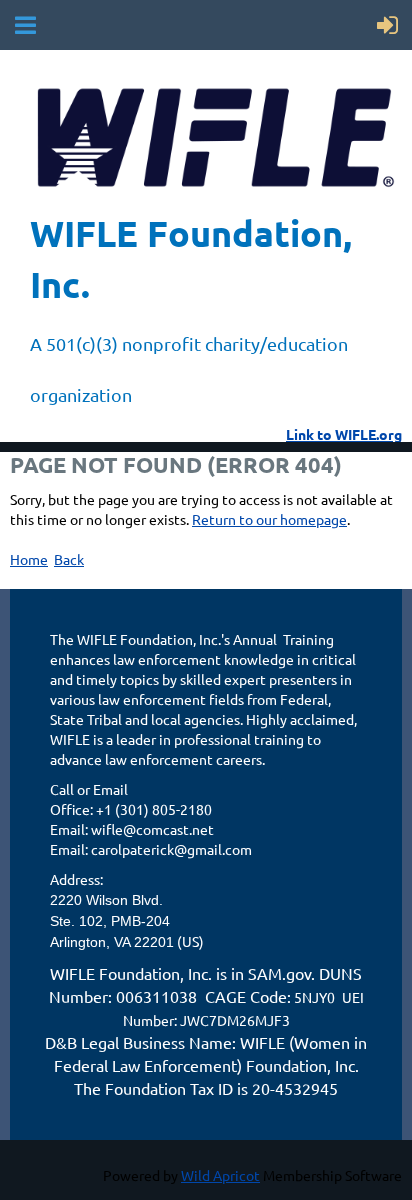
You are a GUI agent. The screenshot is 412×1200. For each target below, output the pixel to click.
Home (29, 559)
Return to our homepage (269, 519)
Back (69, 559)
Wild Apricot (220, 1175)
